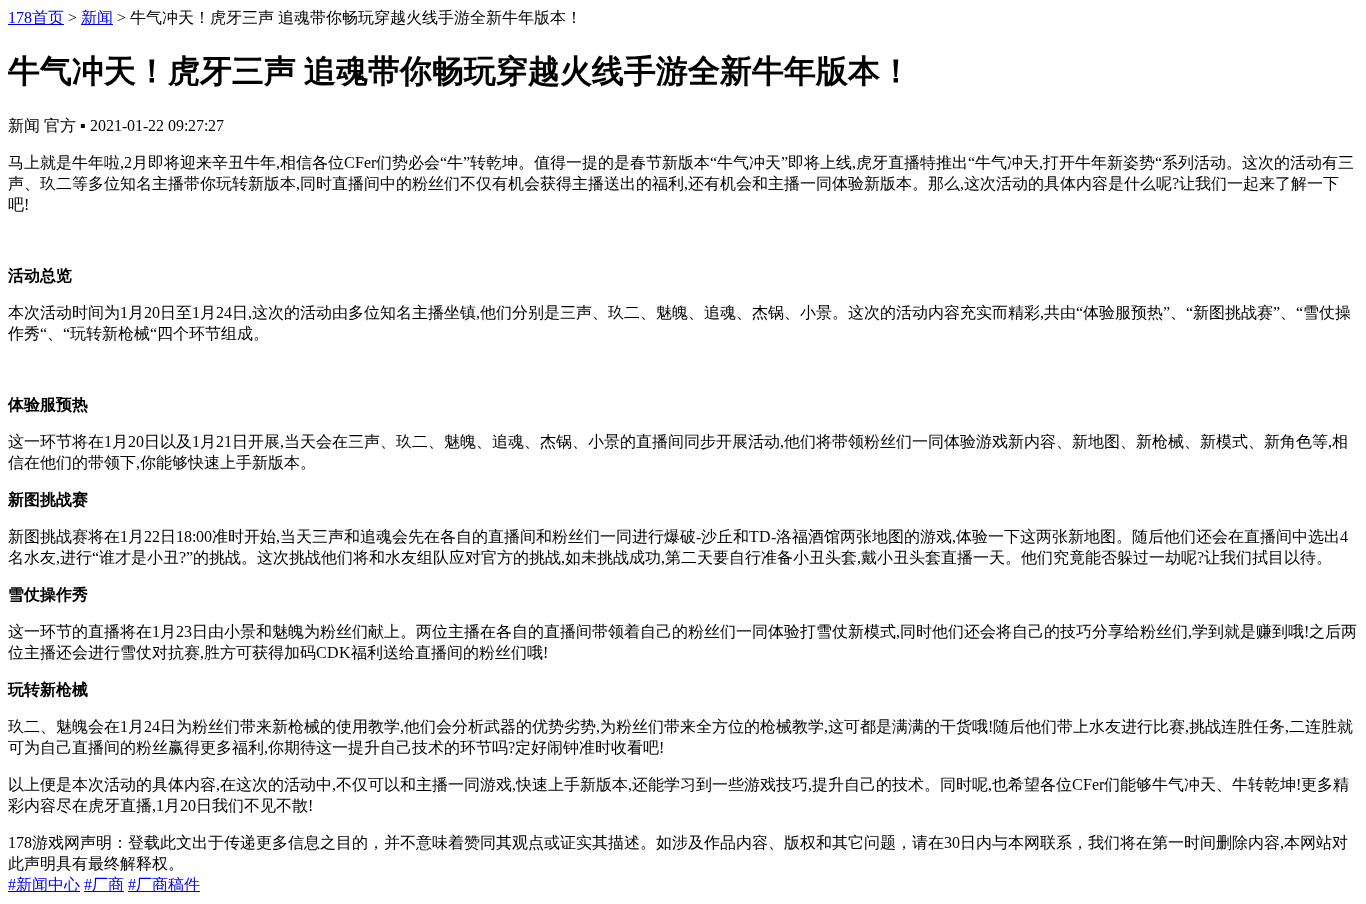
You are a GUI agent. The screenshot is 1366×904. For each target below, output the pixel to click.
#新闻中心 (44, 884)
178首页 (36, 17)
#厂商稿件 (164, 884)
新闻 (97, 17)
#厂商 (104, 884)
